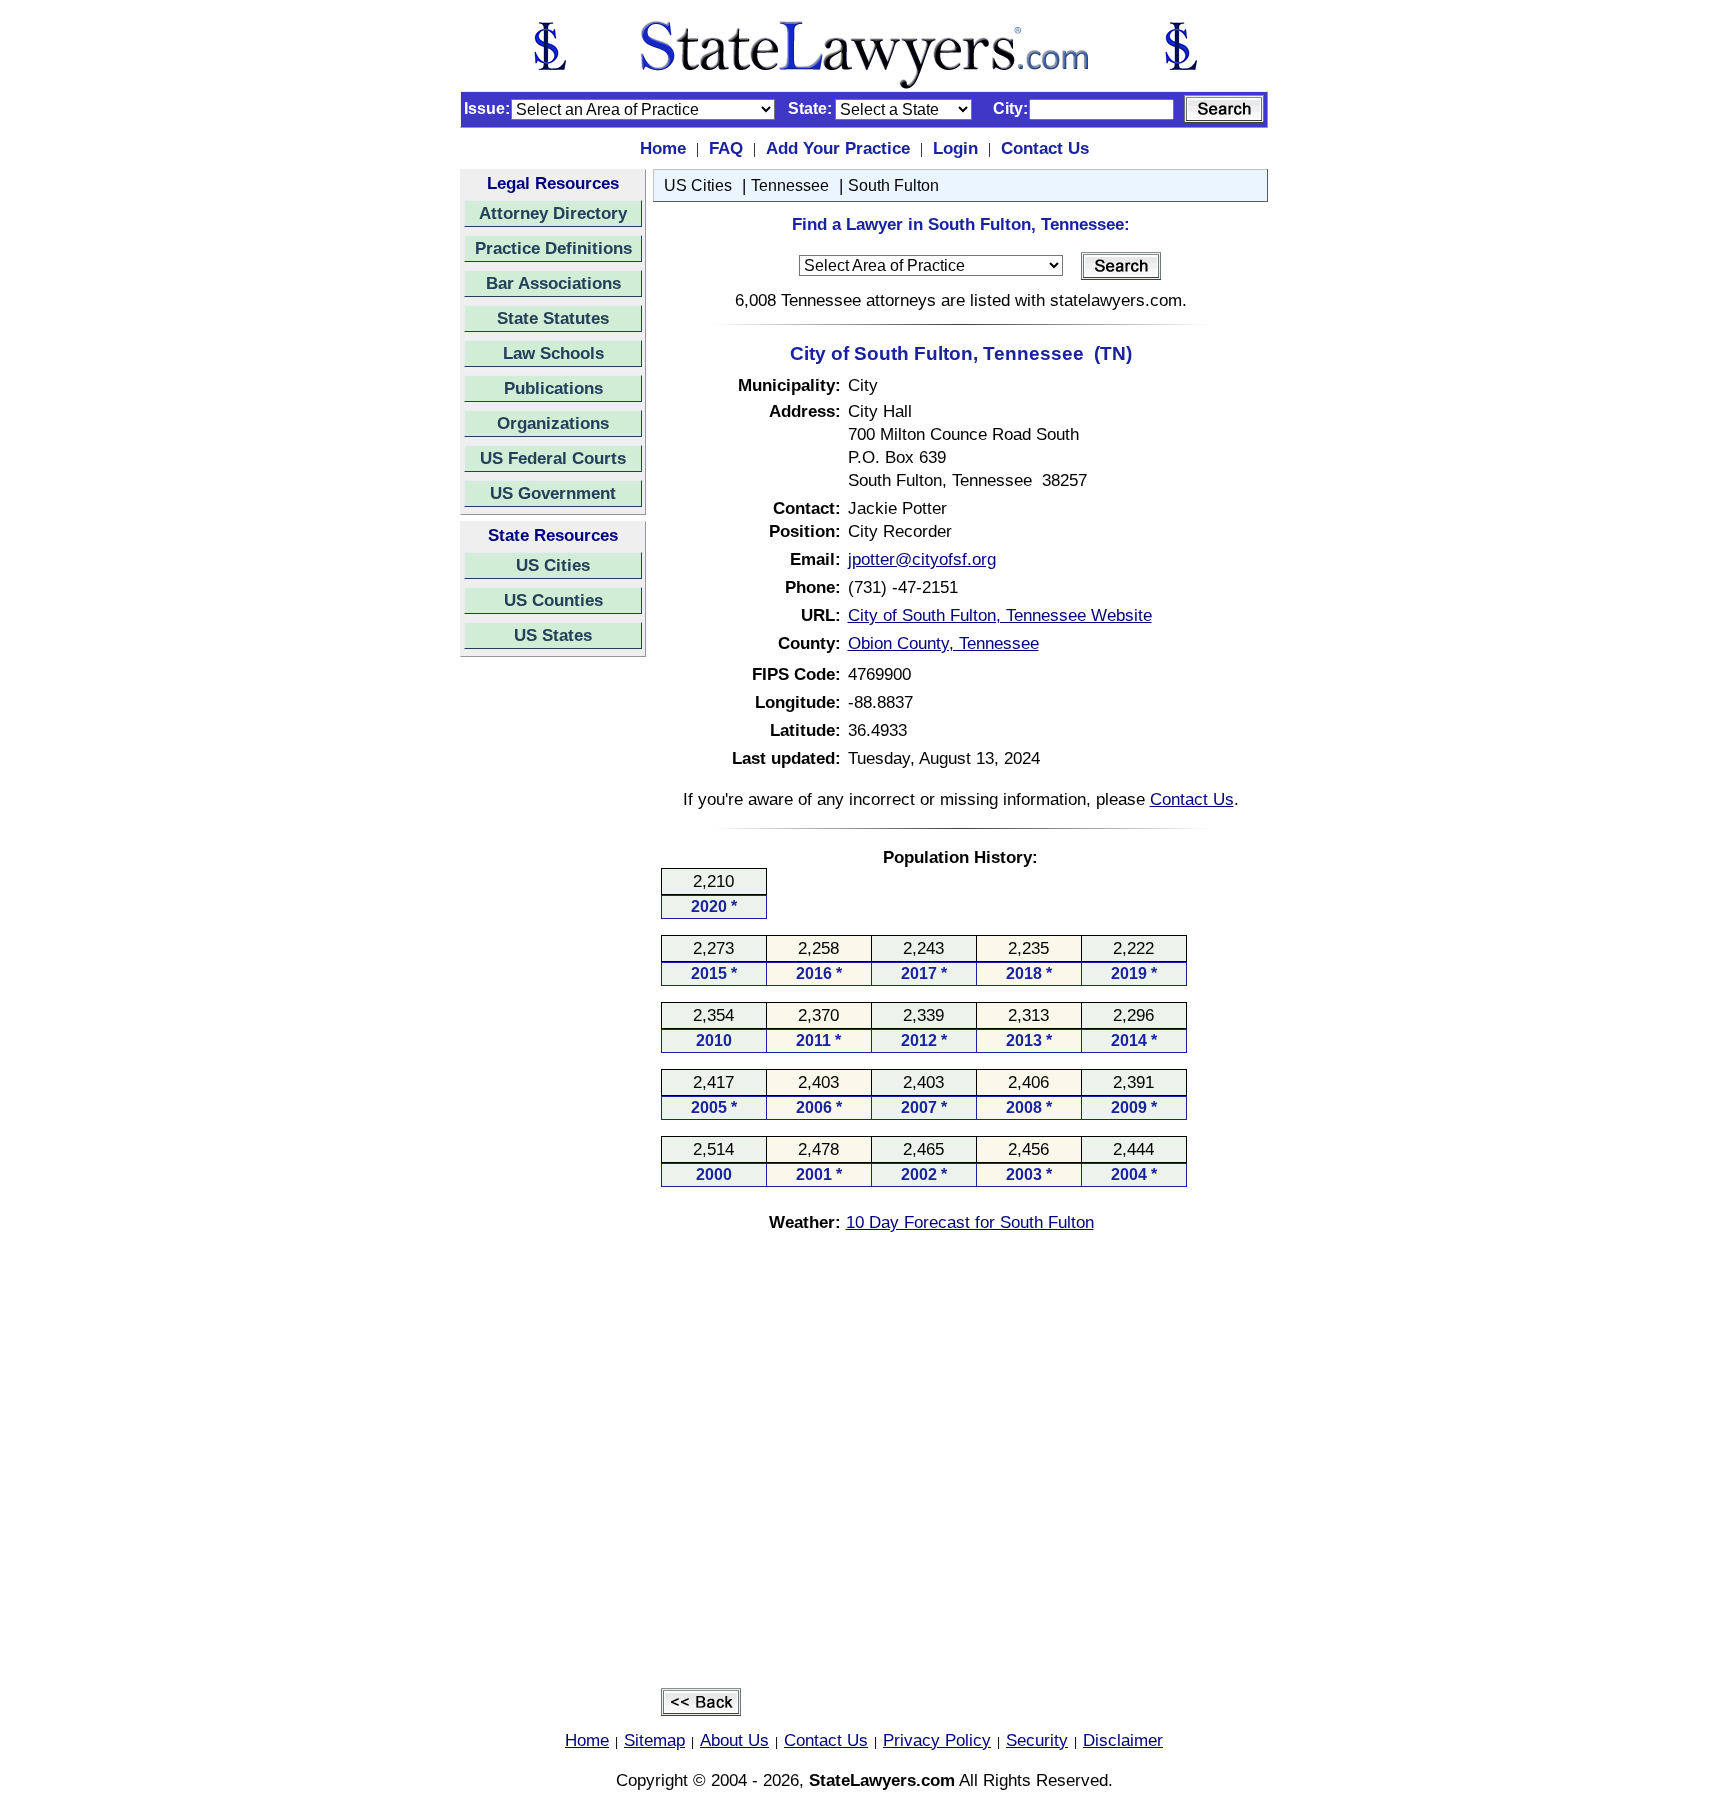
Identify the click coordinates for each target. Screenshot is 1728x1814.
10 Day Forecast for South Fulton (970, 1222)
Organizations (553, 423)
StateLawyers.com (882, 1780)
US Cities (553, 565)
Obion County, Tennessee (943, 643)
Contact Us (1045, 148)
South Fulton (893, 185)
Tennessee (790, 185)
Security (1037, 1740)
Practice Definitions (553, 248)
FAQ (726, 148)
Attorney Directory (553, 213)
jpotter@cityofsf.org (922, 559)
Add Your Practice (838, 148)
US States (553, 635)
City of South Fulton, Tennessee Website (1000, 615)
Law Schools (553, 353)
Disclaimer (1123, 1740)
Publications (553, 388)
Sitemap (654, 1740)
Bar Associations (553, 283)
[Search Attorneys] (1224, 109)
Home (663, 148)
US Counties (553, 600)
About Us (734, 1740)
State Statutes (553, 318)
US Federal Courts (553, 458)
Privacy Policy (937, 1740)
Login (955, 148)
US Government (553, 493)
